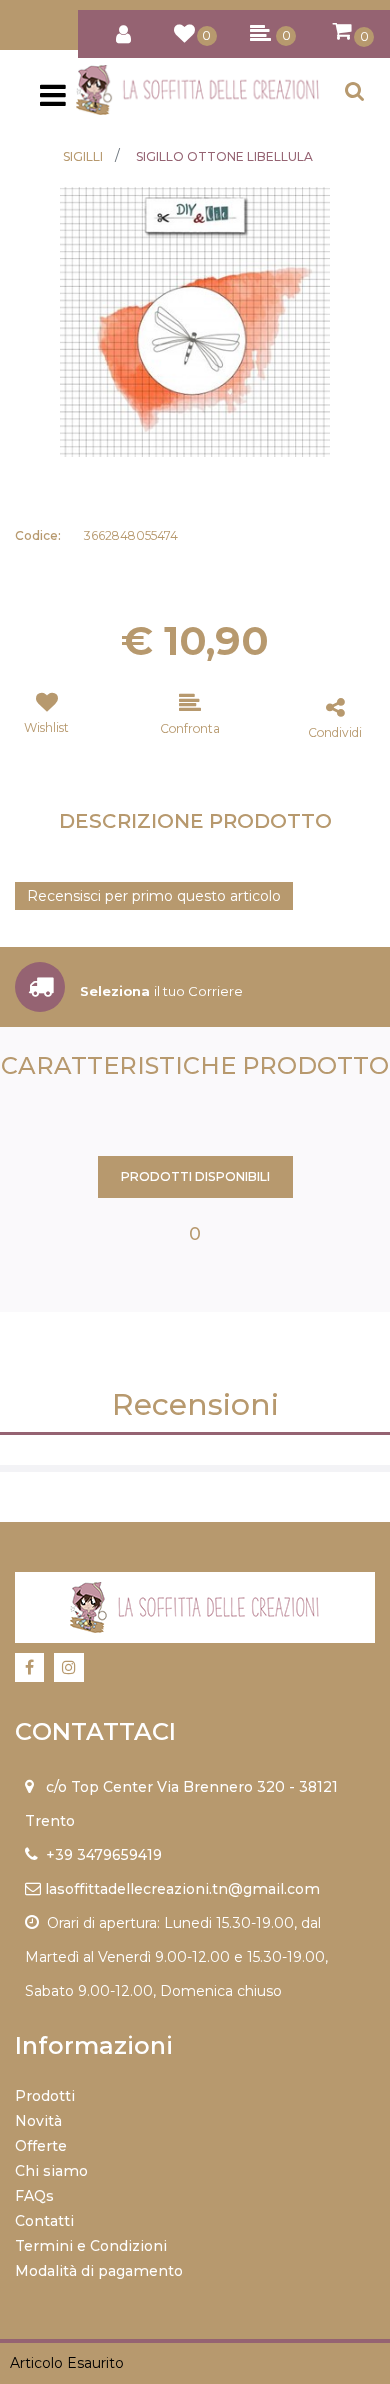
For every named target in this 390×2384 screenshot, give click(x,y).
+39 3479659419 (104, 1855)
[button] (195, 321)
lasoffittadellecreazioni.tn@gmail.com (182, 1889)
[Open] (53, 101)
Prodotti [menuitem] (45, 2096)
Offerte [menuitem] (41, 2146)
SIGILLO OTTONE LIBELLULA (224, 156)
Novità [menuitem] (38, 2121)
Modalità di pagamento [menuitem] (99, 2271)
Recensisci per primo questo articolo (154, 896)
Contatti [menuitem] (44, 2221)
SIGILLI (83, 156)
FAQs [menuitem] (34, 2196)
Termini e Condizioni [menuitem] (91, 2246)
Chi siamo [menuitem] (51, 2171)
